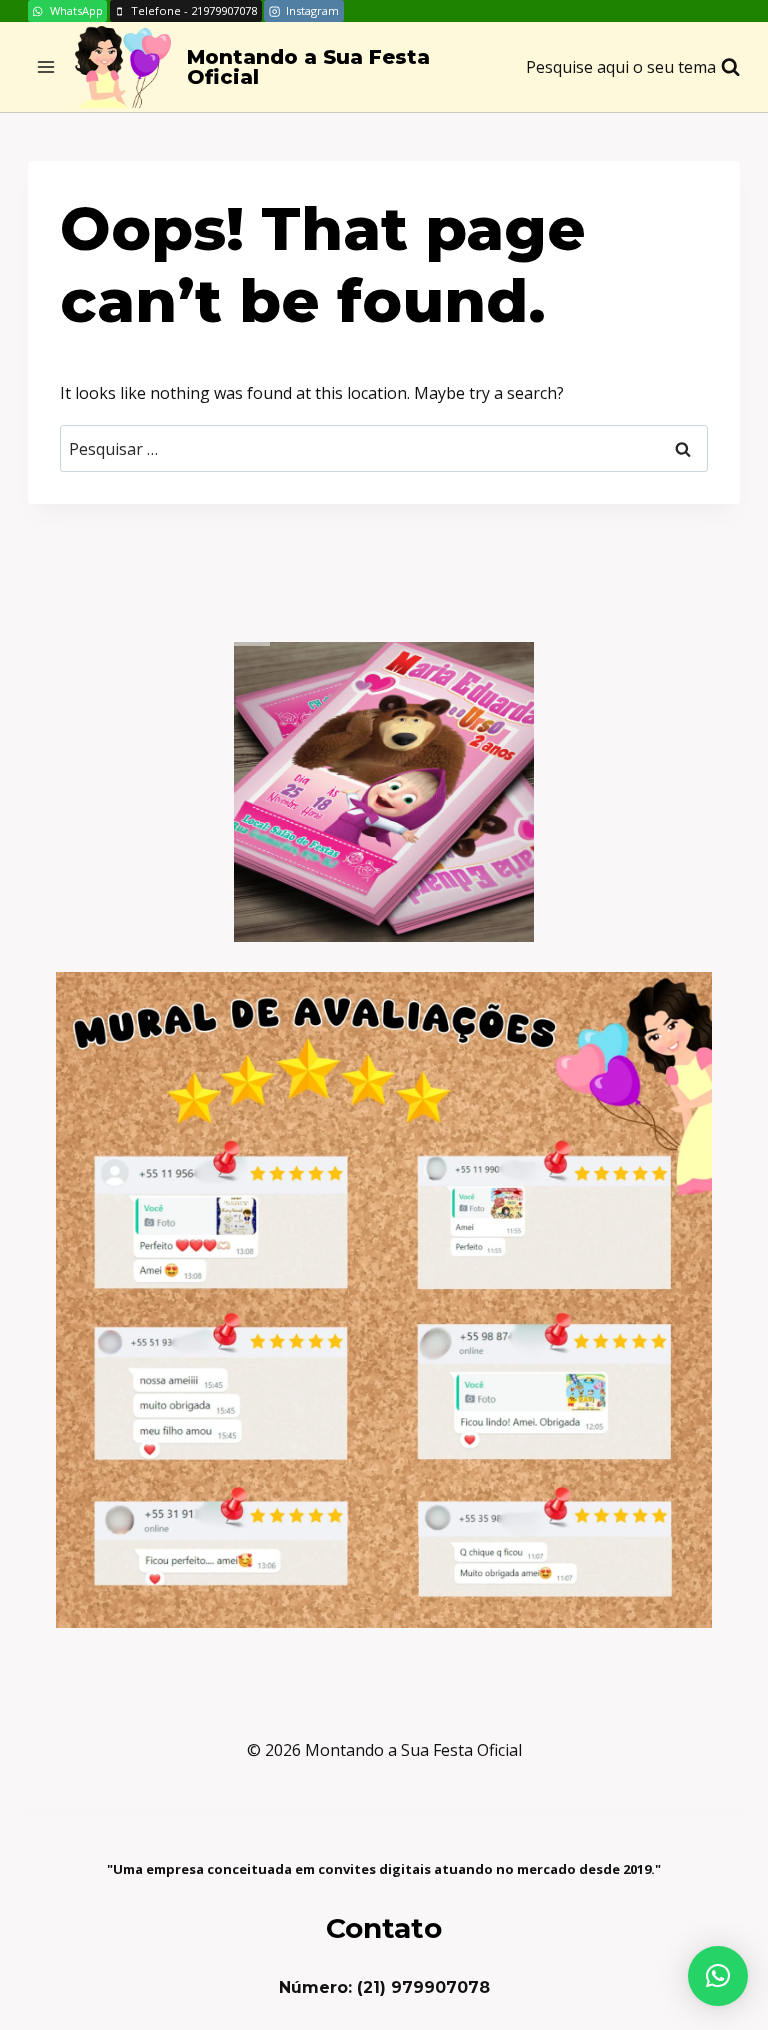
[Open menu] (46, 67)
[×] (718, 1976)
